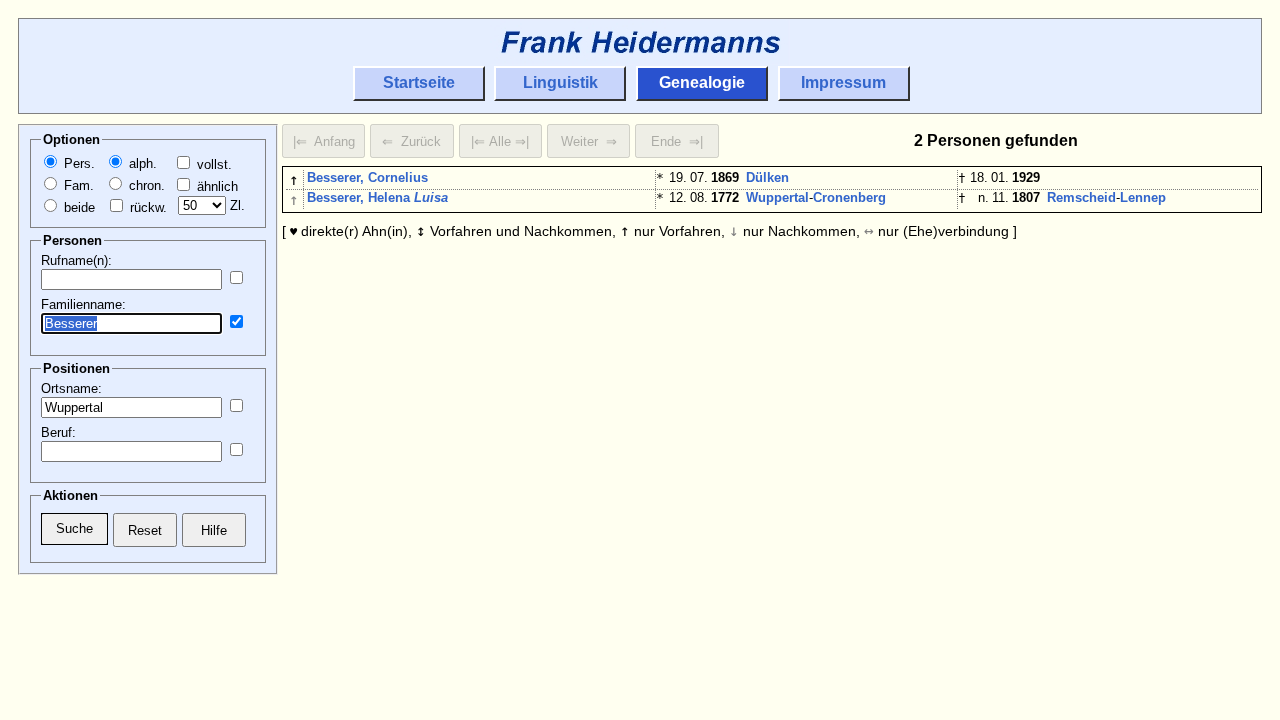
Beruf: (58, 432)
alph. (141, 163)
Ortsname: (71, 388)
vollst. (212, 164)
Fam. (77, 185)
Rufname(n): (76, 260)
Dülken (767, 177)
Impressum (843, 82)
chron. (145, 185)
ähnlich (215, 186)
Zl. (235, 205)
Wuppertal (777, 197)
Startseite (419, 82)
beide (77, 207)
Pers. (77, 163)
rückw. (146, 207)
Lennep (1143, 197)
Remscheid (1081, 197)
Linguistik (560, 82)
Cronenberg (849, 197)
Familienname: (83, 304)
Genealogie (702, 82)
